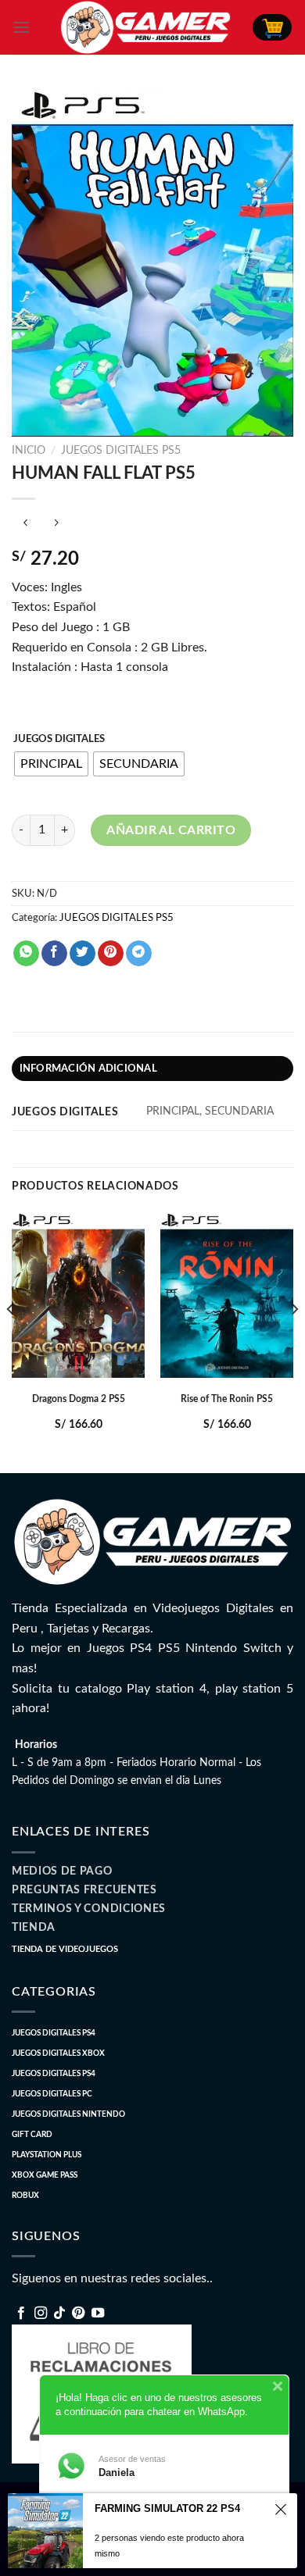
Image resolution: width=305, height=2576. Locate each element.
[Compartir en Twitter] (83, 954)
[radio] (51, 764)
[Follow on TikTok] (59, 2314)
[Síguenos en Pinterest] (78, 2314)
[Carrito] (272, 27)
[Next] (294, 1340)
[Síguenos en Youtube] (98, 2314)
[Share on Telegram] (139, 954)
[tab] (152, 1069)
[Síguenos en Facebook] (21, 2314)
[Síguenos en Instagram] (41, 2314)
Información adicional (88, 1069)
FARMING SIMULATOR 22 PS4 (167, 2508)
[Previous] (11, 1340)
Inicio (29, 451)
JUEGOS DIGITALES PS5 (121, 451)
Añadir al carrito (171, 830)
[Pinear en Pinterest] (111, 954)
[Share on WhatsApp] (26, 954)
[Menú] (21, 27)
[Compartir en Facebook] (54, 954)
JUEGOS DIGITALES (59, 739)
